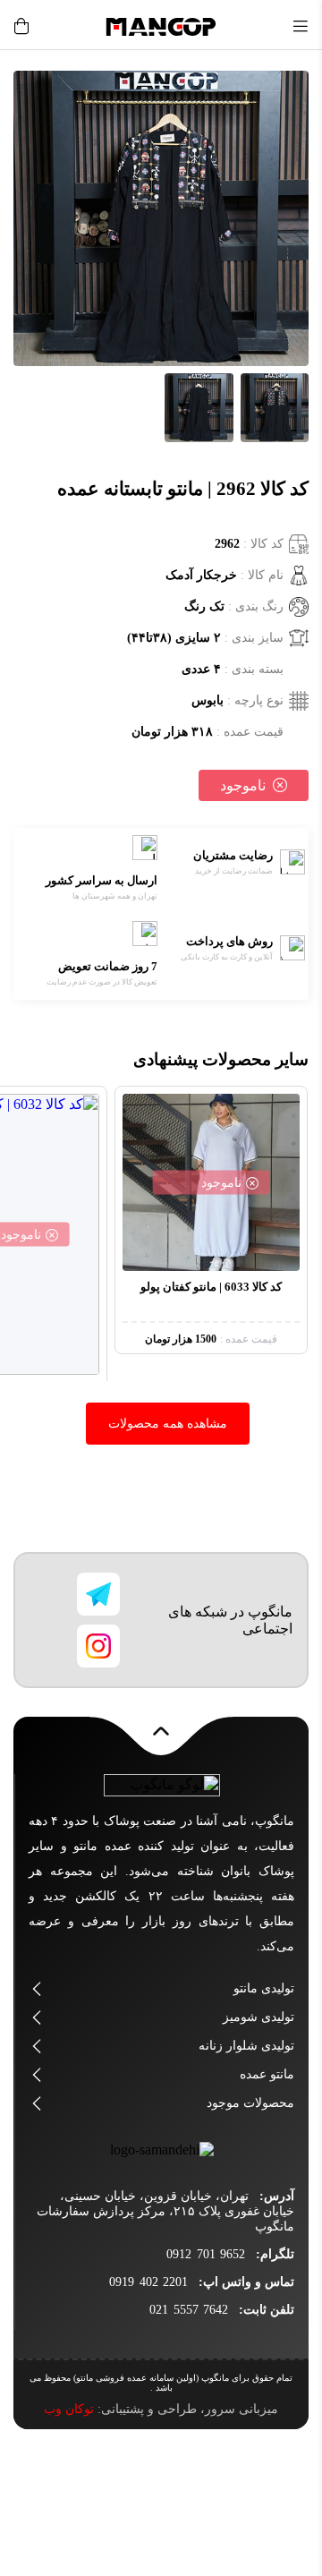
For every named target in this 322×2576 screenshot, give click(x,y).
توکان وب (69, 2409)
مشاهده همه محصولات (168, 1424)
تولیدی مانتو (264, 1988)
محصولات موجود (250, 2103)
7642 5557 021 (189, 2310)
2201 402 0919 (148, 2282)
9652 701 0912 (206, 2254)
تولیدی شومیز (258, 2017)
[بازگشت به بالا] (161, 1740)
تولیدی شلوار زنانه (246, 2046)
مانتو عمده (267, 2074)
